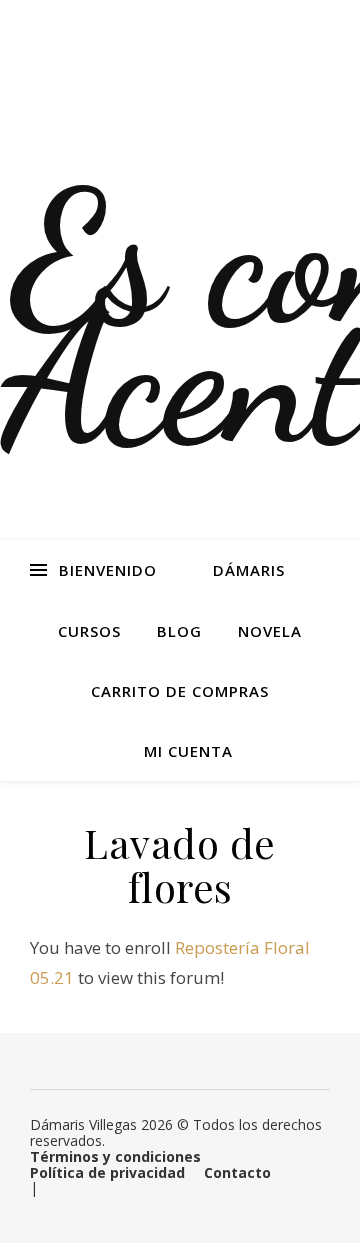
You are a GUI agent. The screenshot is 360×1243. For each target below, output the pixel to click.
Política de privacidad (107, 1172)
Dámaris (249, 570)
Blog (179, 631)
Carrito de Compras (180, 691)
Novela (270, 631)
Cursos (89, 631)
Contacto (237, 1172)
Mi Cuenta (188, 751)
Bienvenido (108, 570)
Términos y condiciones (115, 1156)
